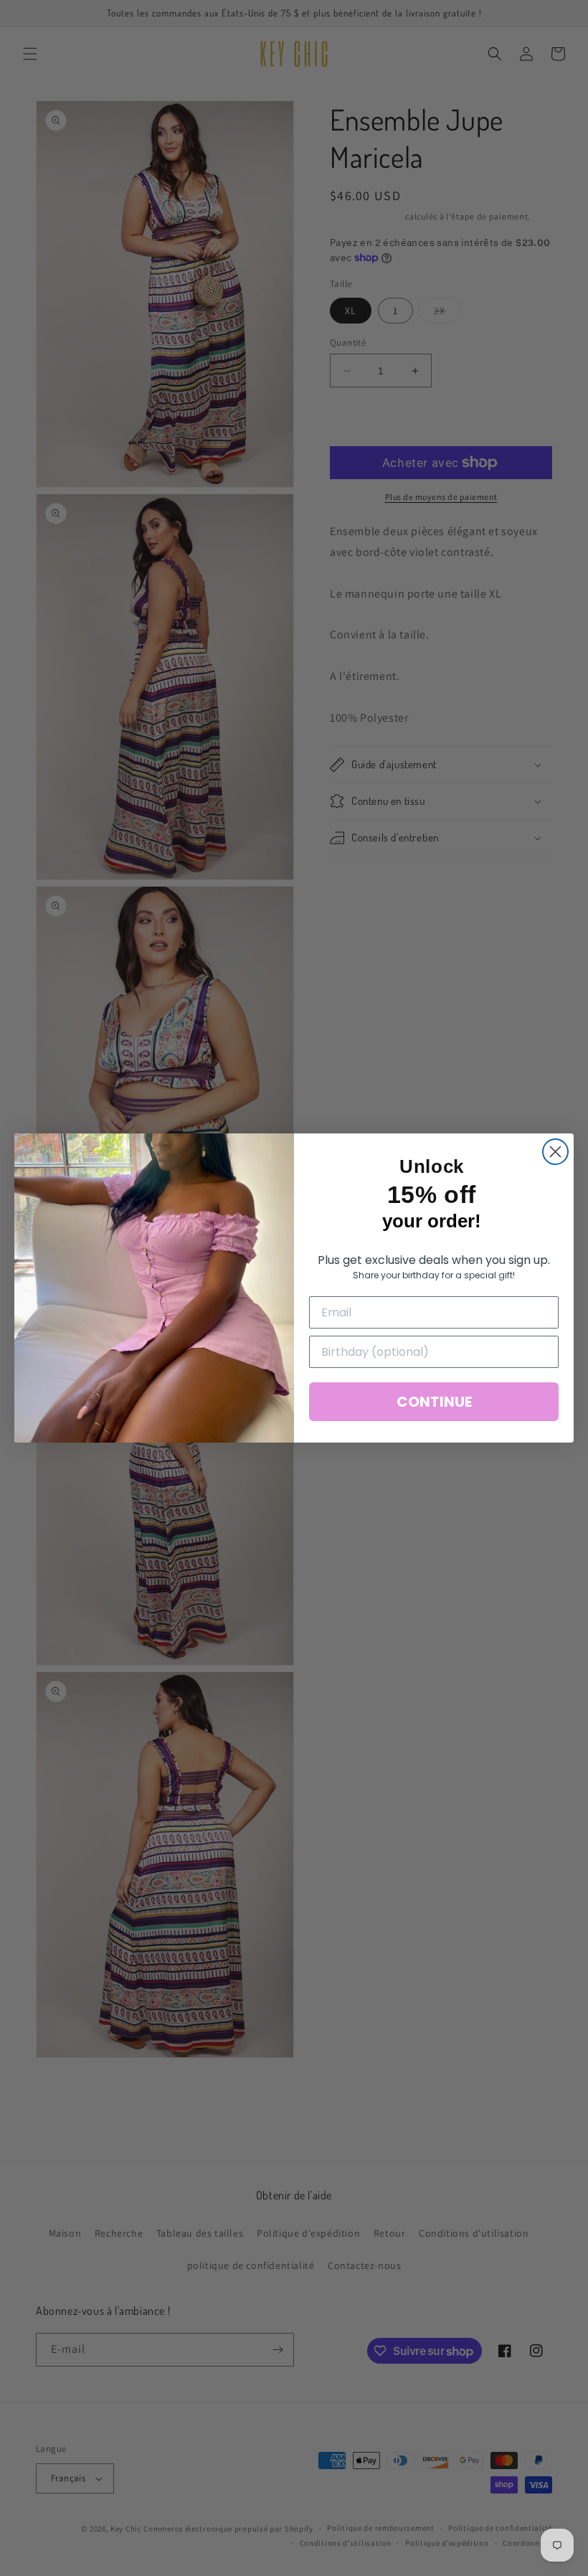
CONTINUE (434, 1402)
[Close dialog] (555, 1152)
